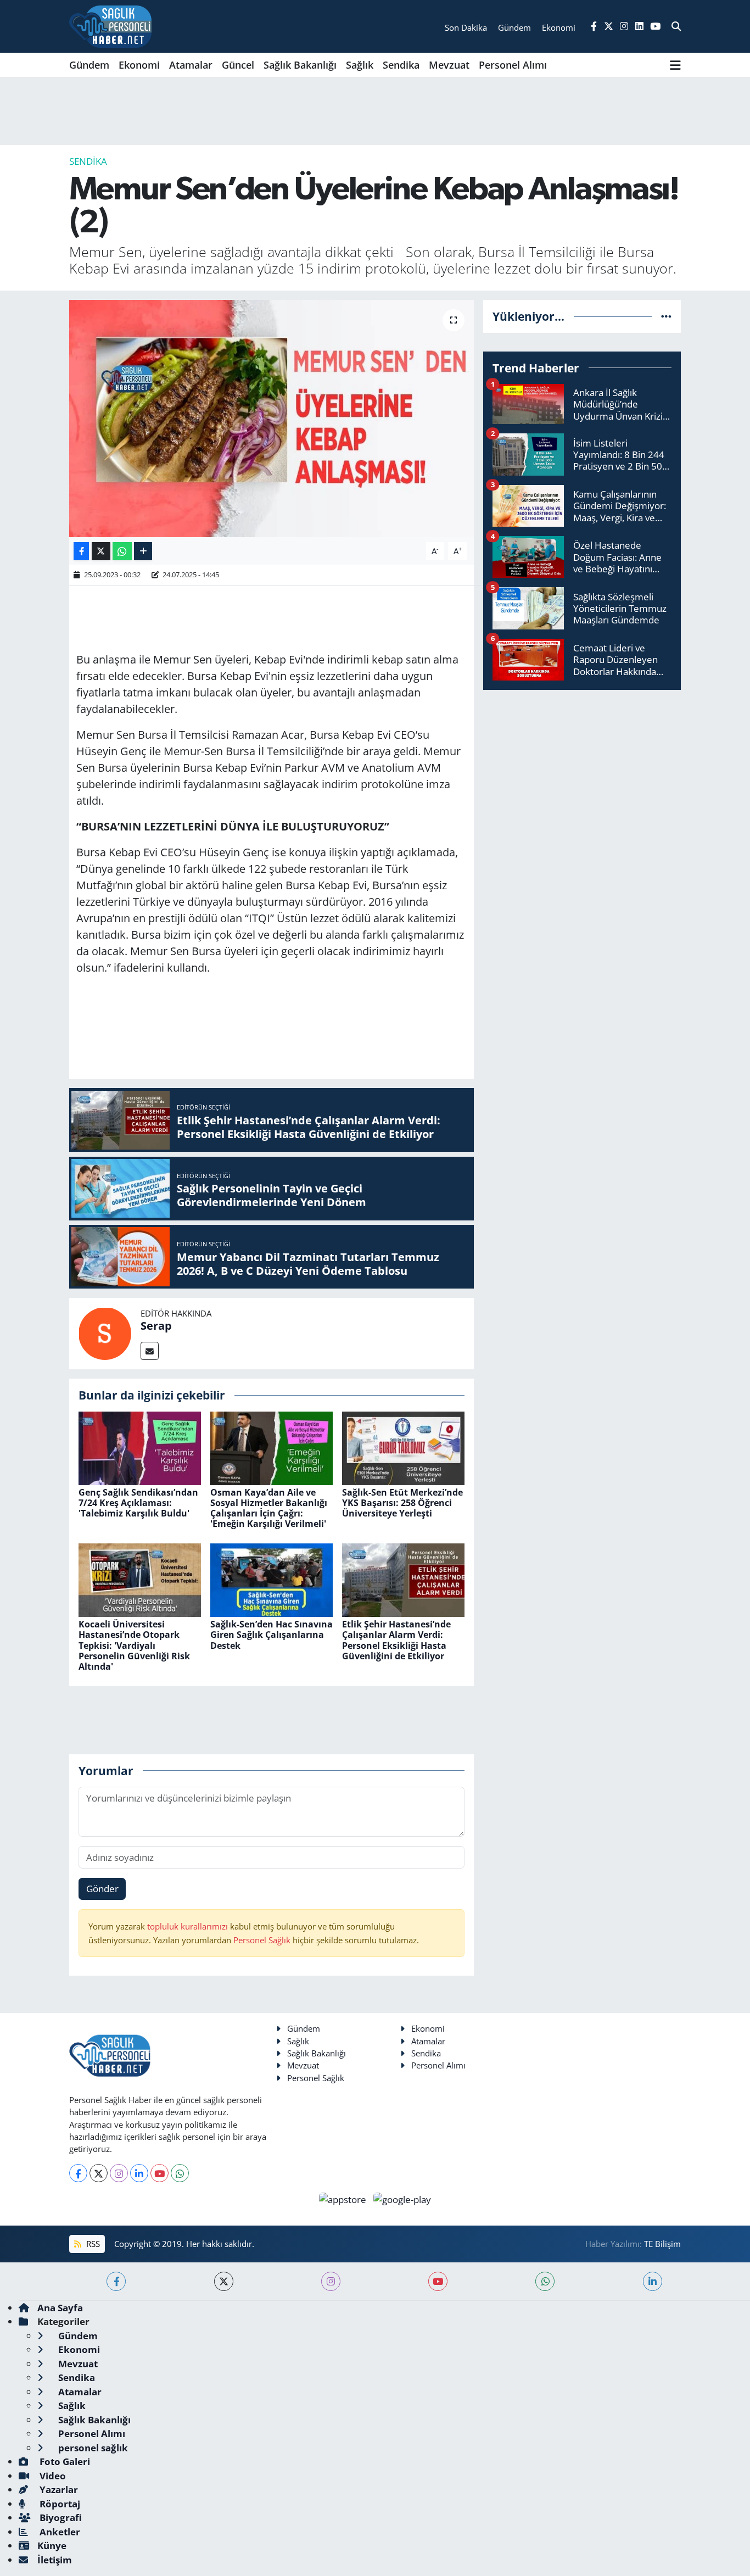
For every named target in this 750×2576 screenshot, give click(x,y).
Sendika (401, 65)
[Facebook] (78, 2173)
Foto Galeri (64, 2461)
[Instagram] (119, 2173)
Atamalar (191, 65)
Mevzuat (449, 65)
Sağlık (360, 65)
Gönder (102, 1889)
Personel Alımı (513, 65)
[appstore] (344, 2198)
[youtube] (438, 2281)
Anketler (59, 2532)
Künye (52, 2546)
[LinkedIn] (139, 2173)
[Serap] (105, 1333)
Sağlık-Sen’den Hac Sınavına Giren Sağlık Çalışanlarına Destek (272, 1635)
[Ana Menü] (675, 65)
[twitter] (224, 2281)
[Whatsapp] (180, 2173)
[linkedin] (653, 2281)
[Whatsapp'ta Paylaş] (122, 551)
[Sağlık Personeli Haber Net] (110, 26)
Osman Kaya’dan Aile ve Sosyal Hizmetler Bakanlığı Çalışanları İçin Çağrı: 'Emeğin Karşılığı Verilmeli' (269, 1508)
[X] (99, 2173)
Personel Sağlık (262, 1940)
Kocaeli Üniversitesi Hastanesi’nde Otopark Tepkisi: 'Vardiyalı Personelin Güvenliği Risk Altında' (134, 1645)
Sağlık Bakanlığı (300, 65)
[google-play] (402, 2198)
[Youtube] (159, 2173)
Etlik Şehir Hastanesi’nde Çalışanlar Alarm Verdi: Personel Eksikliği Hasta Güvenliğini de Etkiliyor (396, 1640)
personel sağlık (92, 2448)
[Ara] (676, 26)
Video (52, 2476)
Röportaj (59, 2504)
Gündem (89, 65)
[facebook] (116, 2281)
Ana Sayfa (60, 2308)
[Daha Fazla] (143, 551)
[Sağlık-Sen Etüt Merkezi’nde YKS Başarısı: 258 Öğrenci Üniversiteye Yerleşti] (403, 1447)
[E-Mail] (150, 1351)
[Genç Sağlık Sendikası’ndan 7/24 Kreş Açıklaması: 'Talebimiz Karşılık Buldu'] (140, 1447)
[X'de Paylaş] (101, 551)
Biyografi (60, 2518)
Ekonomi (139, 65)
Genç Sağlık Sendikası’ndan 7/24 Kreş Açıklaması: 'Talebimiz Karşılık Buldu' (138, 1503)
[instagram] (331, 2281)
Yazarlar (58, 2489)
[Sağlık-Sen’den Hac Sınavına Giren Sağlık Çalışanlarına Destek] (272, 1579)
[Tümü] (666, 316)
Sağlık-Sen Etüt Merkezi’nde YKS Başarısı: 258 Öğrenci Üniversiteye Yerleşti (402, 1503)
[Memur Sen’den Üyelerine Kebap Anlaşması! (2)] (272, 419)
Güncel (238, 65)
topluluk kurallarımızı (189, 1926)
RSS (92, 2244)
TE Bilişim (662, 2244)
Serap (156, 1326)
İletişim (55, 2560)
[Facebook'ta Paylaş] (81, 551)
